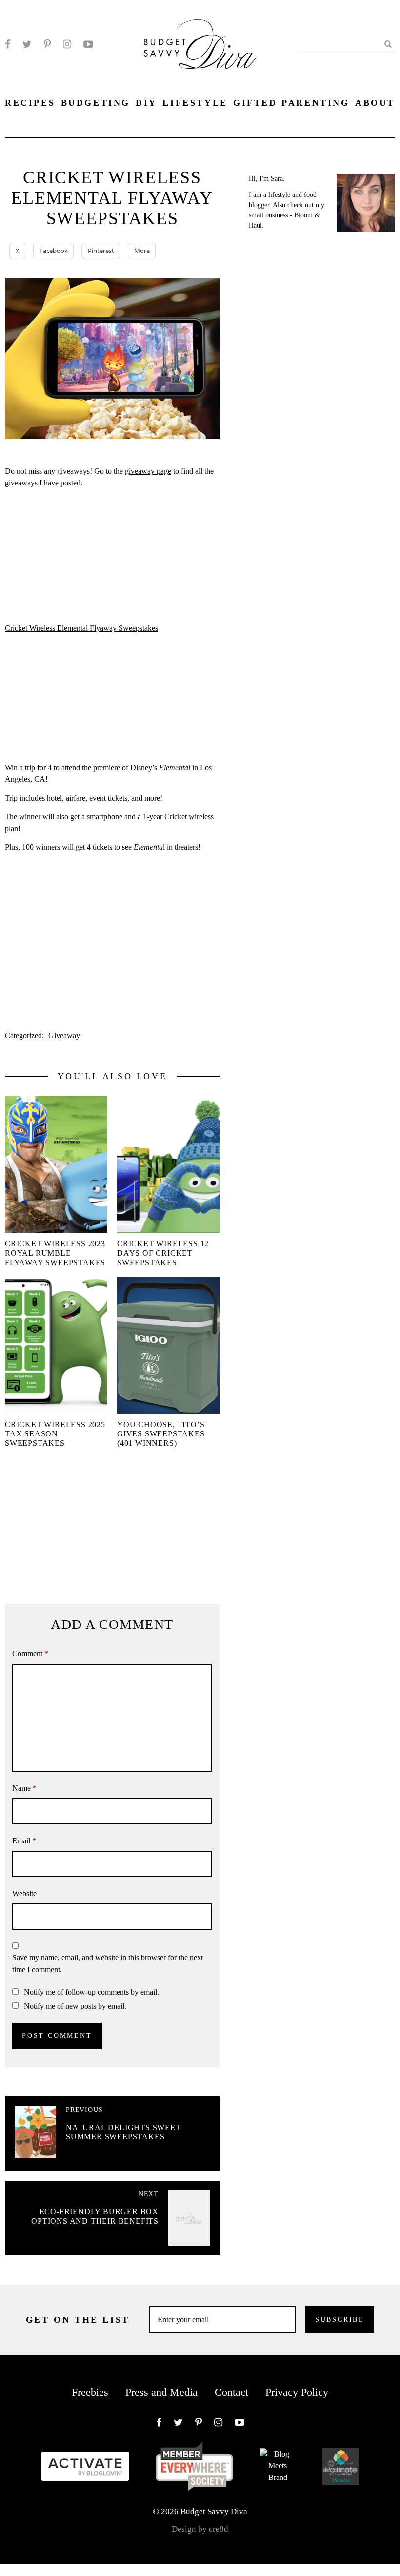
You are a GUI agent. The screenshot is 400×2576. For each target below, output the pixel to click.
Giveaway (64, 1036)
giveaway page (148, 471)
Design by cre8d (200, 2529)
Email (24, 1841)
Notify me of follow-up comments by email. (91, 1992)
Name (24, 1788)
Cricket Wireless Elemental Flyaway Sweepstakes (81, 628)
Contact (231, 2392)
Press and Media (161, 2392)
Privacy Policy (297, 2392)
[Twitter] (27, 44)
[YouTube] (88, 44)
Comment (30, 1654)
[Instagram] (67, 44)
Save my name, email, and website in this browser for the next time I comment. (108, 1964)
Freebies (90, 2392)
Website (24, 1893)
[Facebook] (8, 44)
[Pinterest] (47, 44)
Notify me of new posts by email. (75, 2006)
